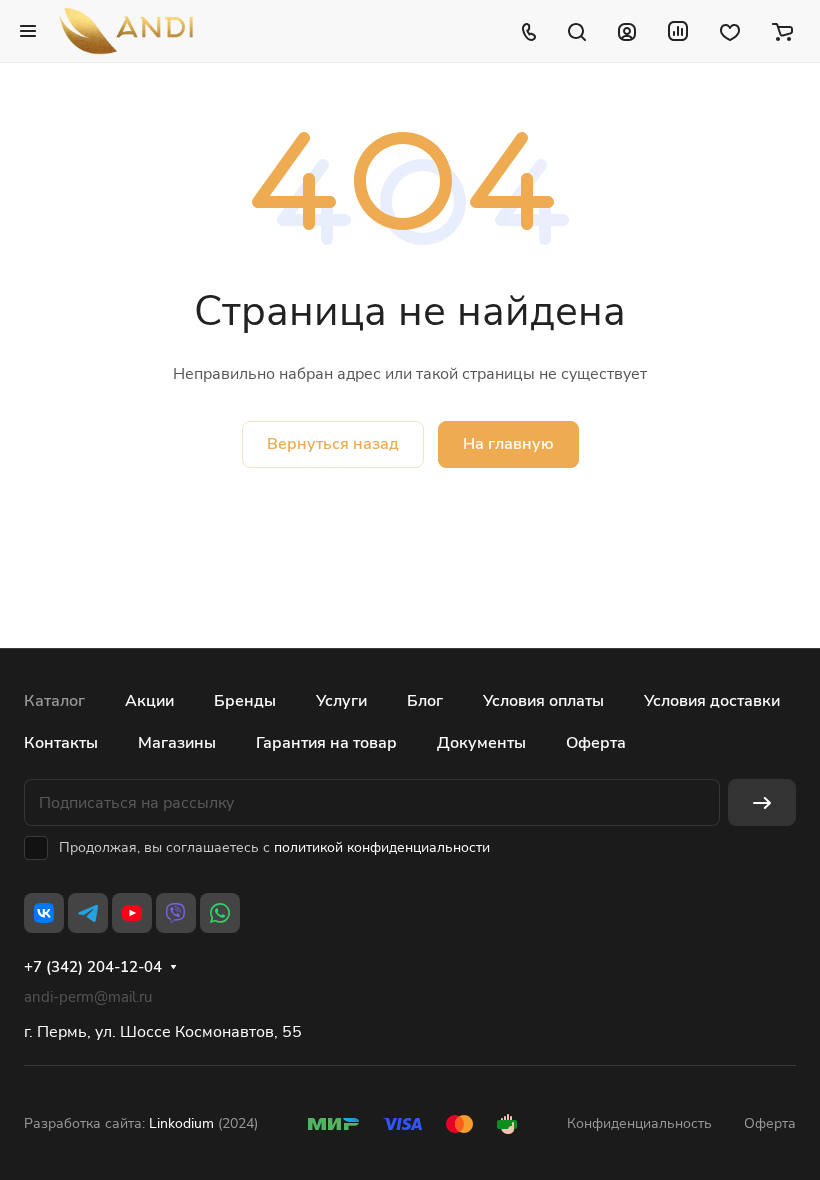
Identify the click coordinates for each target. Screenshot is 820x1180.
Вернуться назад (333, 444)
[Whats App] (220, 913)
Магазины (177, 743)
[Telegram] (88, 913)
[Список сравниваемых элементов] (678, 31)
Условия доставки (712, 701)
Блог (425, 701)
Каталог (54, 701)
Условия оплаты (543, 701)
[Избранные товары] (730, 31)
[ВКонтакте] (44, 913)
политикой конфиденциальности (382, 847)
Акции (149, 701)
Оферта (596, 743)
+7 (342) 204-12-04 (93, 967)
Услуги (341, 701)
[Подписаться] (762, 802)
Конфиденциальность (639, 1123)
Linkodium (181, 1123)
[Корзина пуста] (782, 31)
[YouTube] (132, 913)
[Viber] (176, 913)
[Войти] (627, 31)
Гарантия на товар (326, 743)
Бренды (245, 701)
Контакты (61, 743)
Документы (481, 743)
